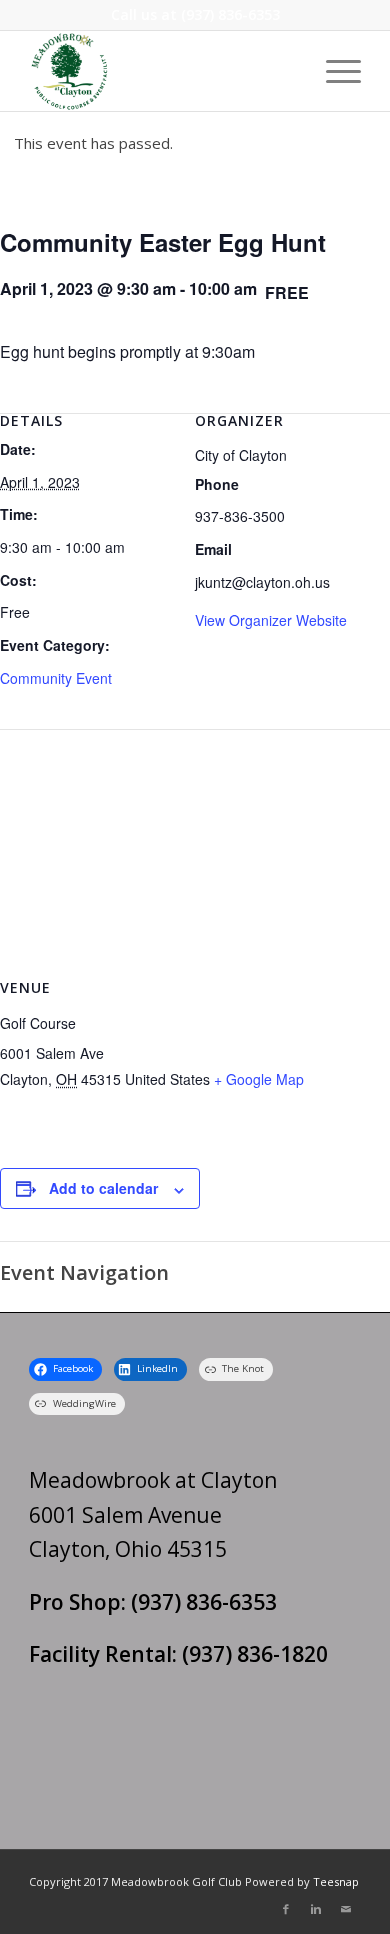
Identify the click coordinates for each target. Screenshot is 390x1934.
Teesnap (336, 1881)
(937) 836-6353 (230, 14)
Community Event (56, 678)
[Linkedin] (316, 1909)
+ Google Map (259, 1079)
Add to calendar (103, 1188)
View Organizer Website (271, 620)
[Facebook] (286, 1909)
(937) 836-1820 (255, 1654)
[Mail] (346, 1909)
